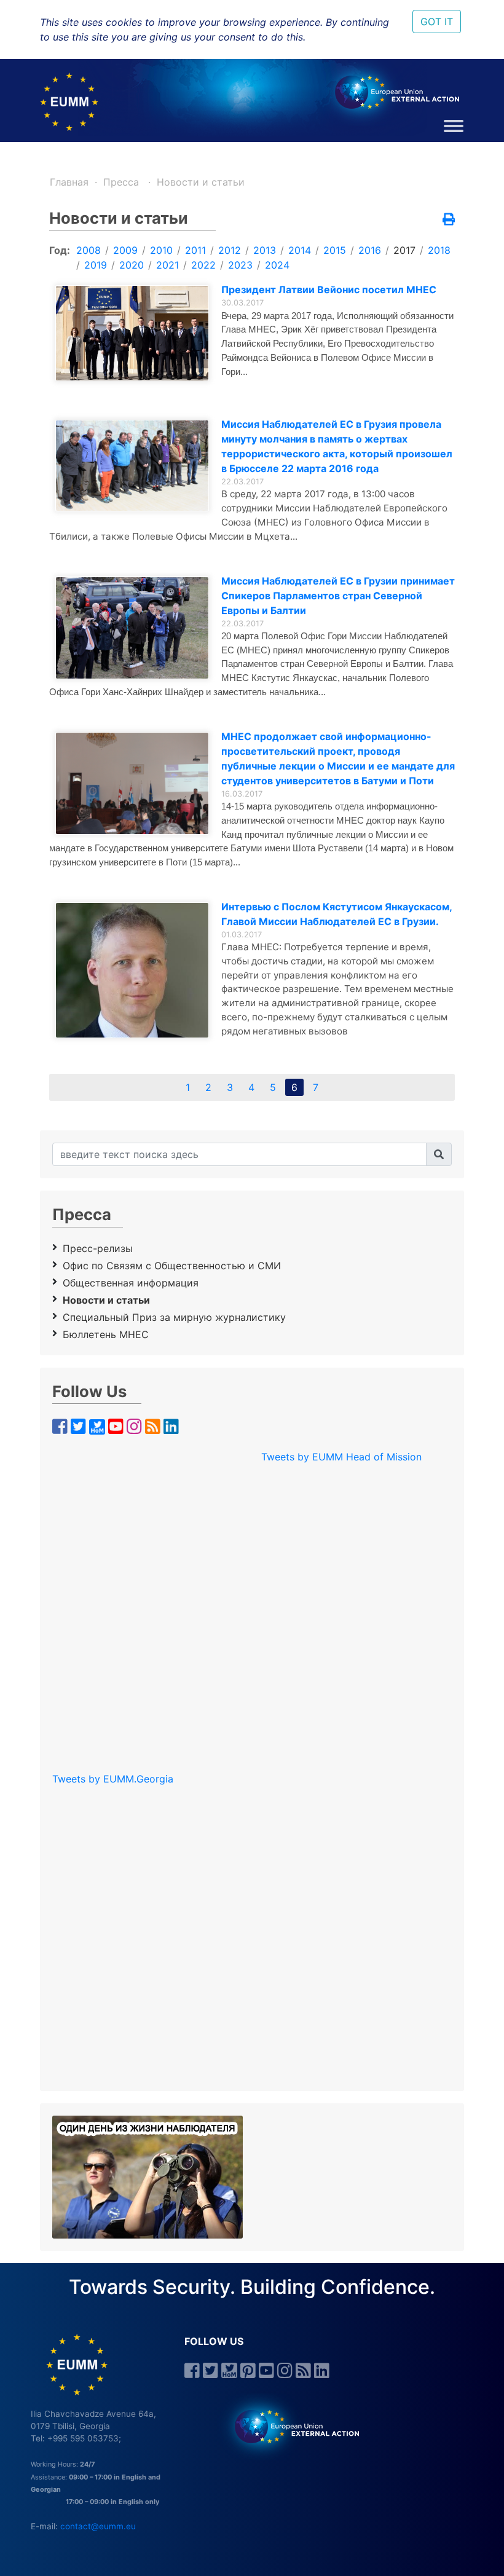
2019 (96, 265)
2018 (439, 250)
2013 (265, 250)
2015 (335, 250)
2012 (230, 250)
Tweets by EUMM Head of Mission (341, 1457)
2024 (277, 265)
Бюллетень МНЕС (106, 1334)
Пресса (123, 182)
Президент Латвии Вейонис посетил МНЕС (329, 290)
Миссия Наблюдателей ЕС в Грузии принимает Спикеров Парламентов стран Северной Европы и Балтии (338, 596)
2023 (240, 265)
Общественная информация (131, 1283)
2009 (125, 250)
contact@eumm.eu (98, 2526)
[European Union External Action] (290, 2425)
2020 (132, 265)
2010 (161, 250)
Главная (69, 182)
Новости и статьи (201, 182)
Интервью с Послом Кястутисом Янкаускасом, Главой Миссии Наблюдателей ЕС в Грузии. (337, 914)
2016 (370, 250)
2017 (404, 250)
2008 (89, 250)
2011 (195, 250)
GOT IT (437, 22)
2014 (300, 250)
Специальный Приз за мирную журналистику (174, 1317)
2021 (167, 265)
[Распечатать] (449, 220)
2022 (203, 265)
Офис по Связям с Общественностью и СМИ (172, 1266)
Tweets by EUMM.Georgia (113, 1779)
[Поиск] (439, 1154)
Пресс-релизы (98, 1248)
